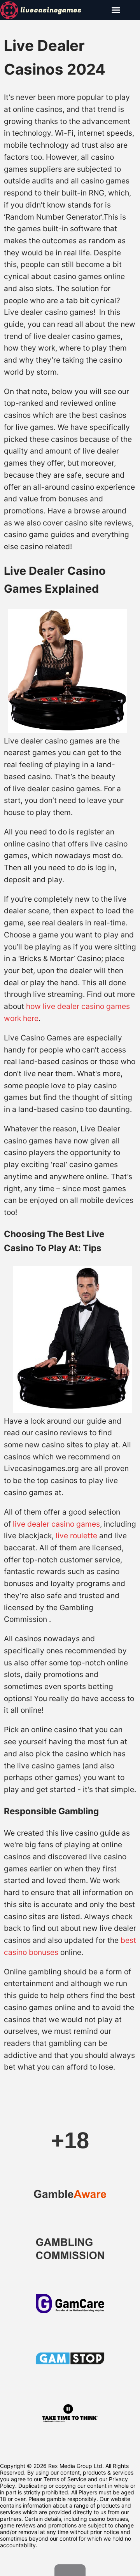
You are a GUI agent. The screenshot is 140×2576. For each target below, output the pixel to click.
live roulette (76, 1536)
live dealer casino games (56, 1524)
